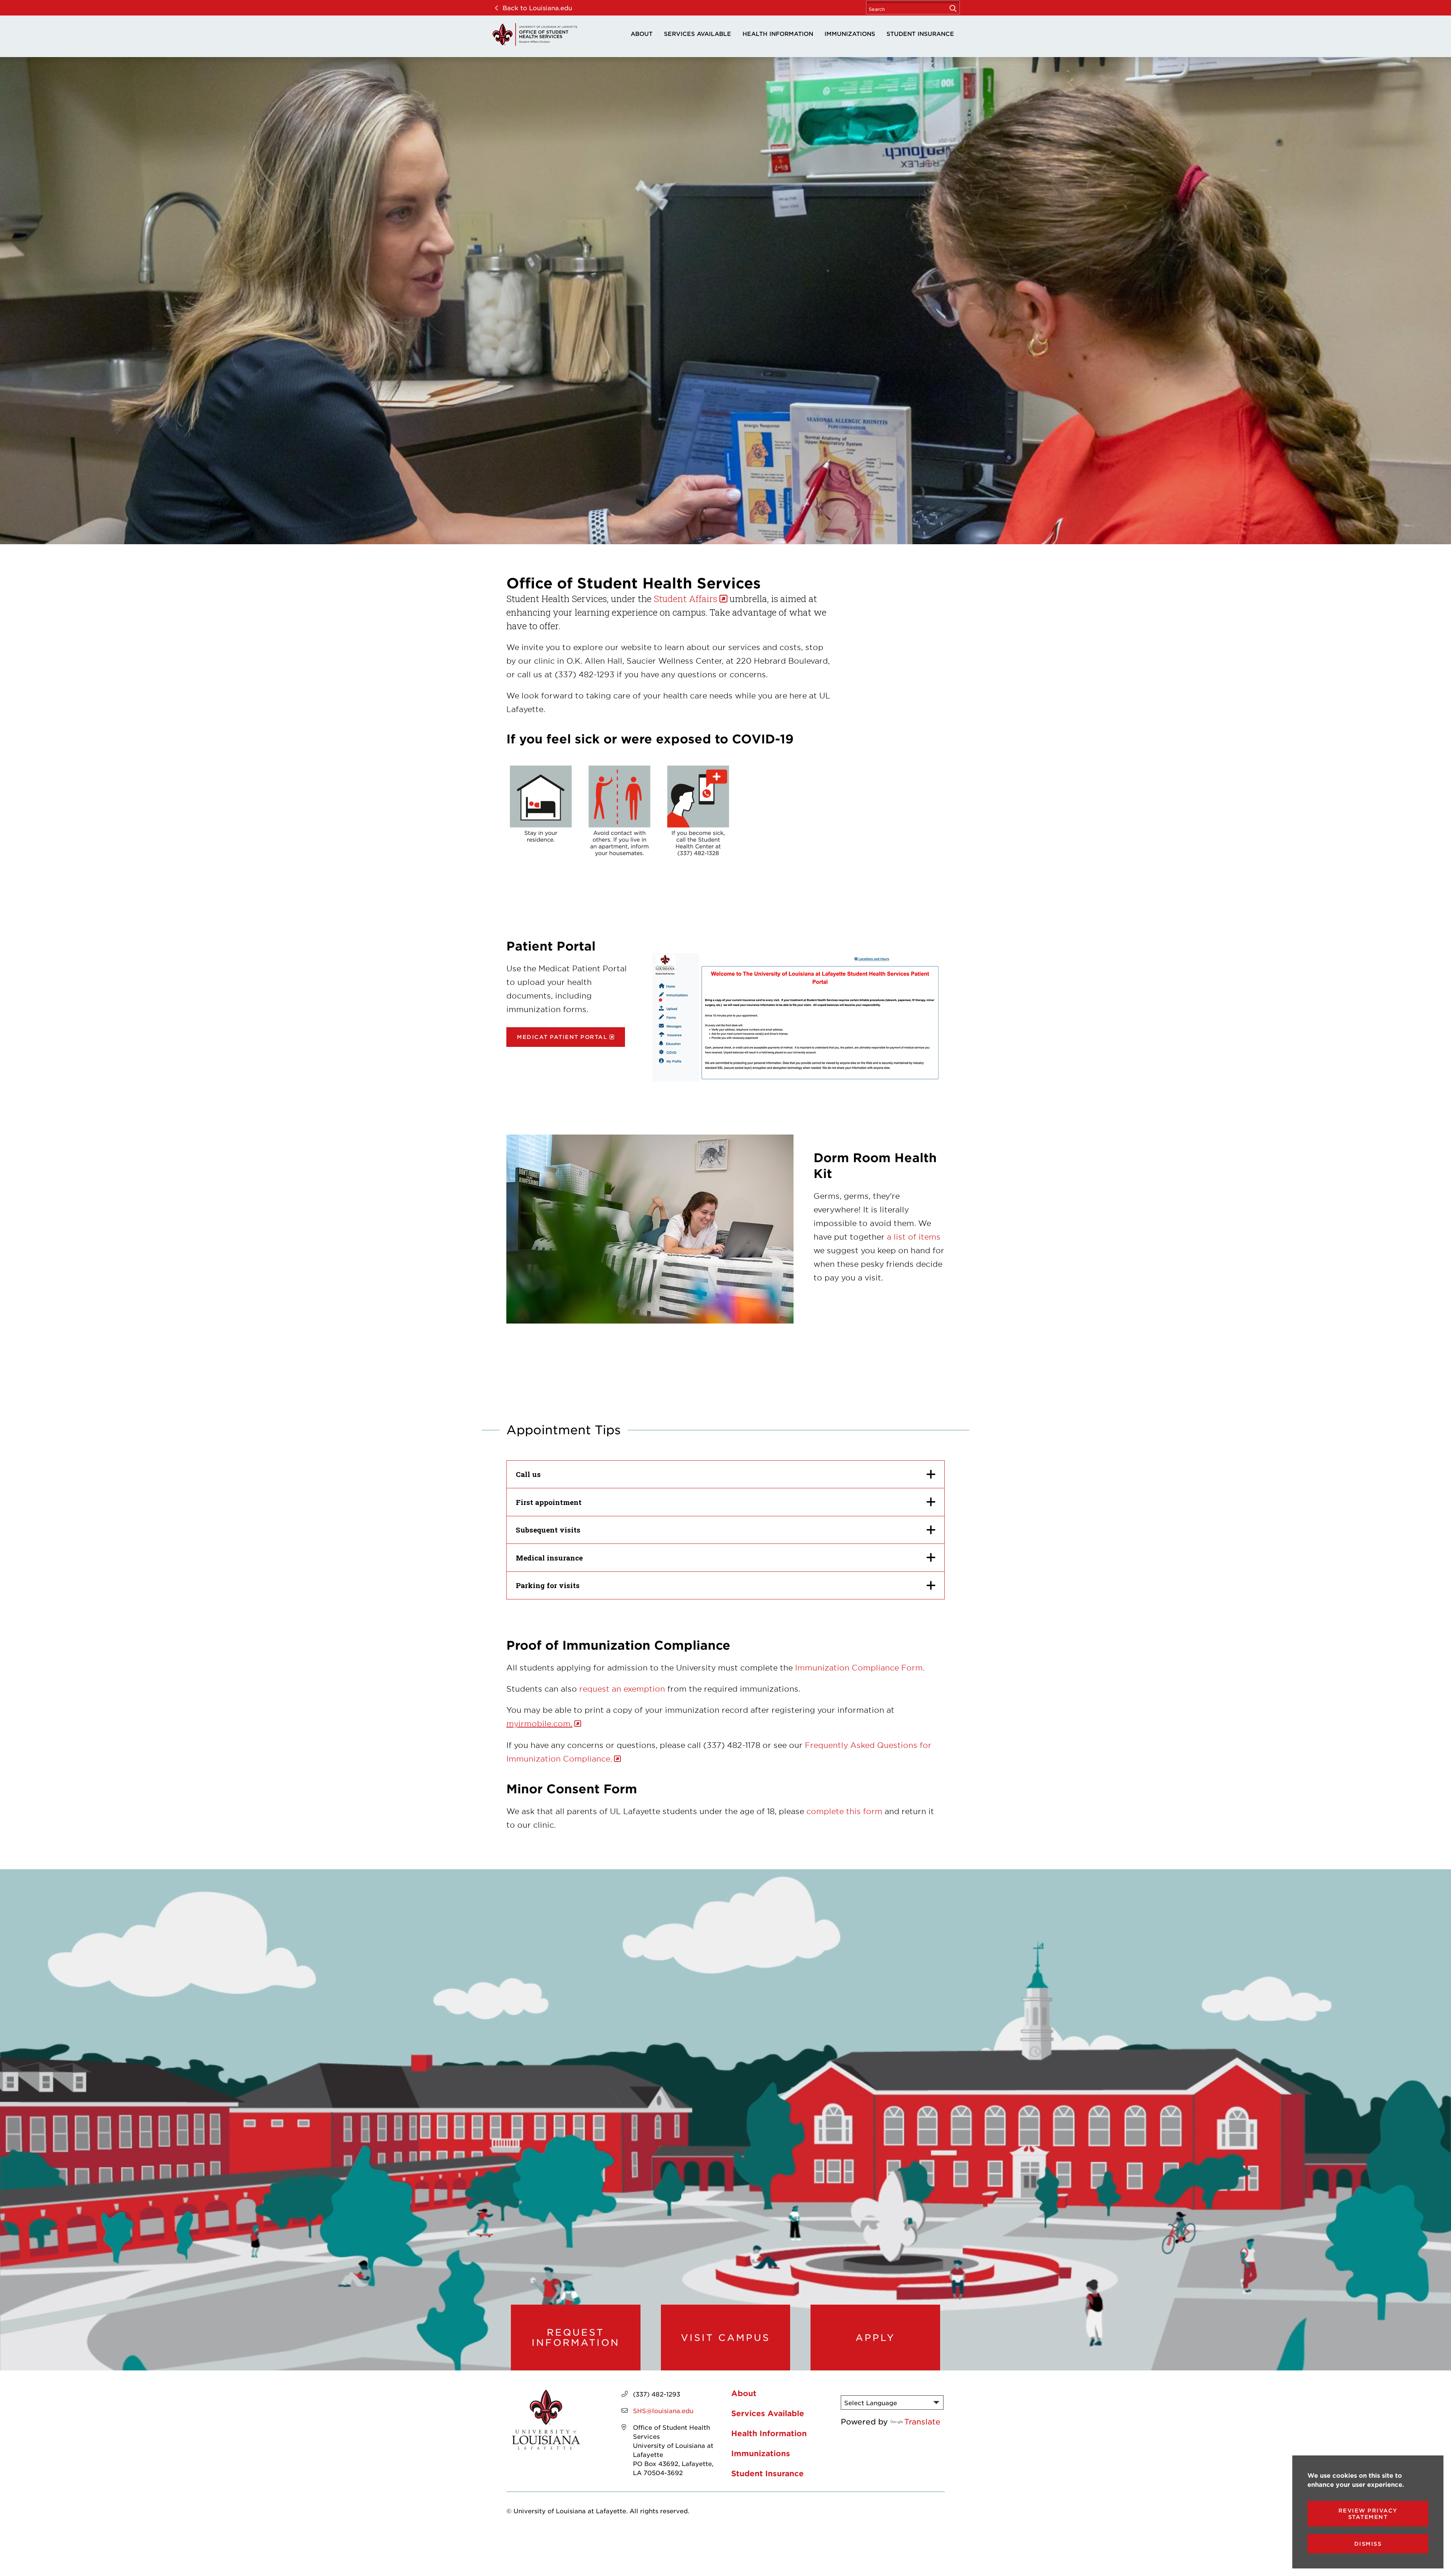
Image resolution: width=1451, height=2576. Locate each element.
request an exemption (622, 1689)
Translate (922, 2421)
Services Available (698, 33)
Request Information (576, 2337)
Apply (875, 2338)
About (642, 33)
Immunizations (850, 33)
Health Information (778, 33)
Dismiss (1368, 2544)
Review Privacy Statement (1368, 2514)
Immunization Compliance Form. (859, 1667)
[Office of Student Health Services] (535, 34)
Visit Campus (725, 2338)
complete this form (844, 1811)
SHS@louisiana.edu (663, 2410)
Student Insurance (920, 33)
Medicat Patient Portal (562, 1037)
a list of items (914, 1237)
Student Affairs (685, 599)
